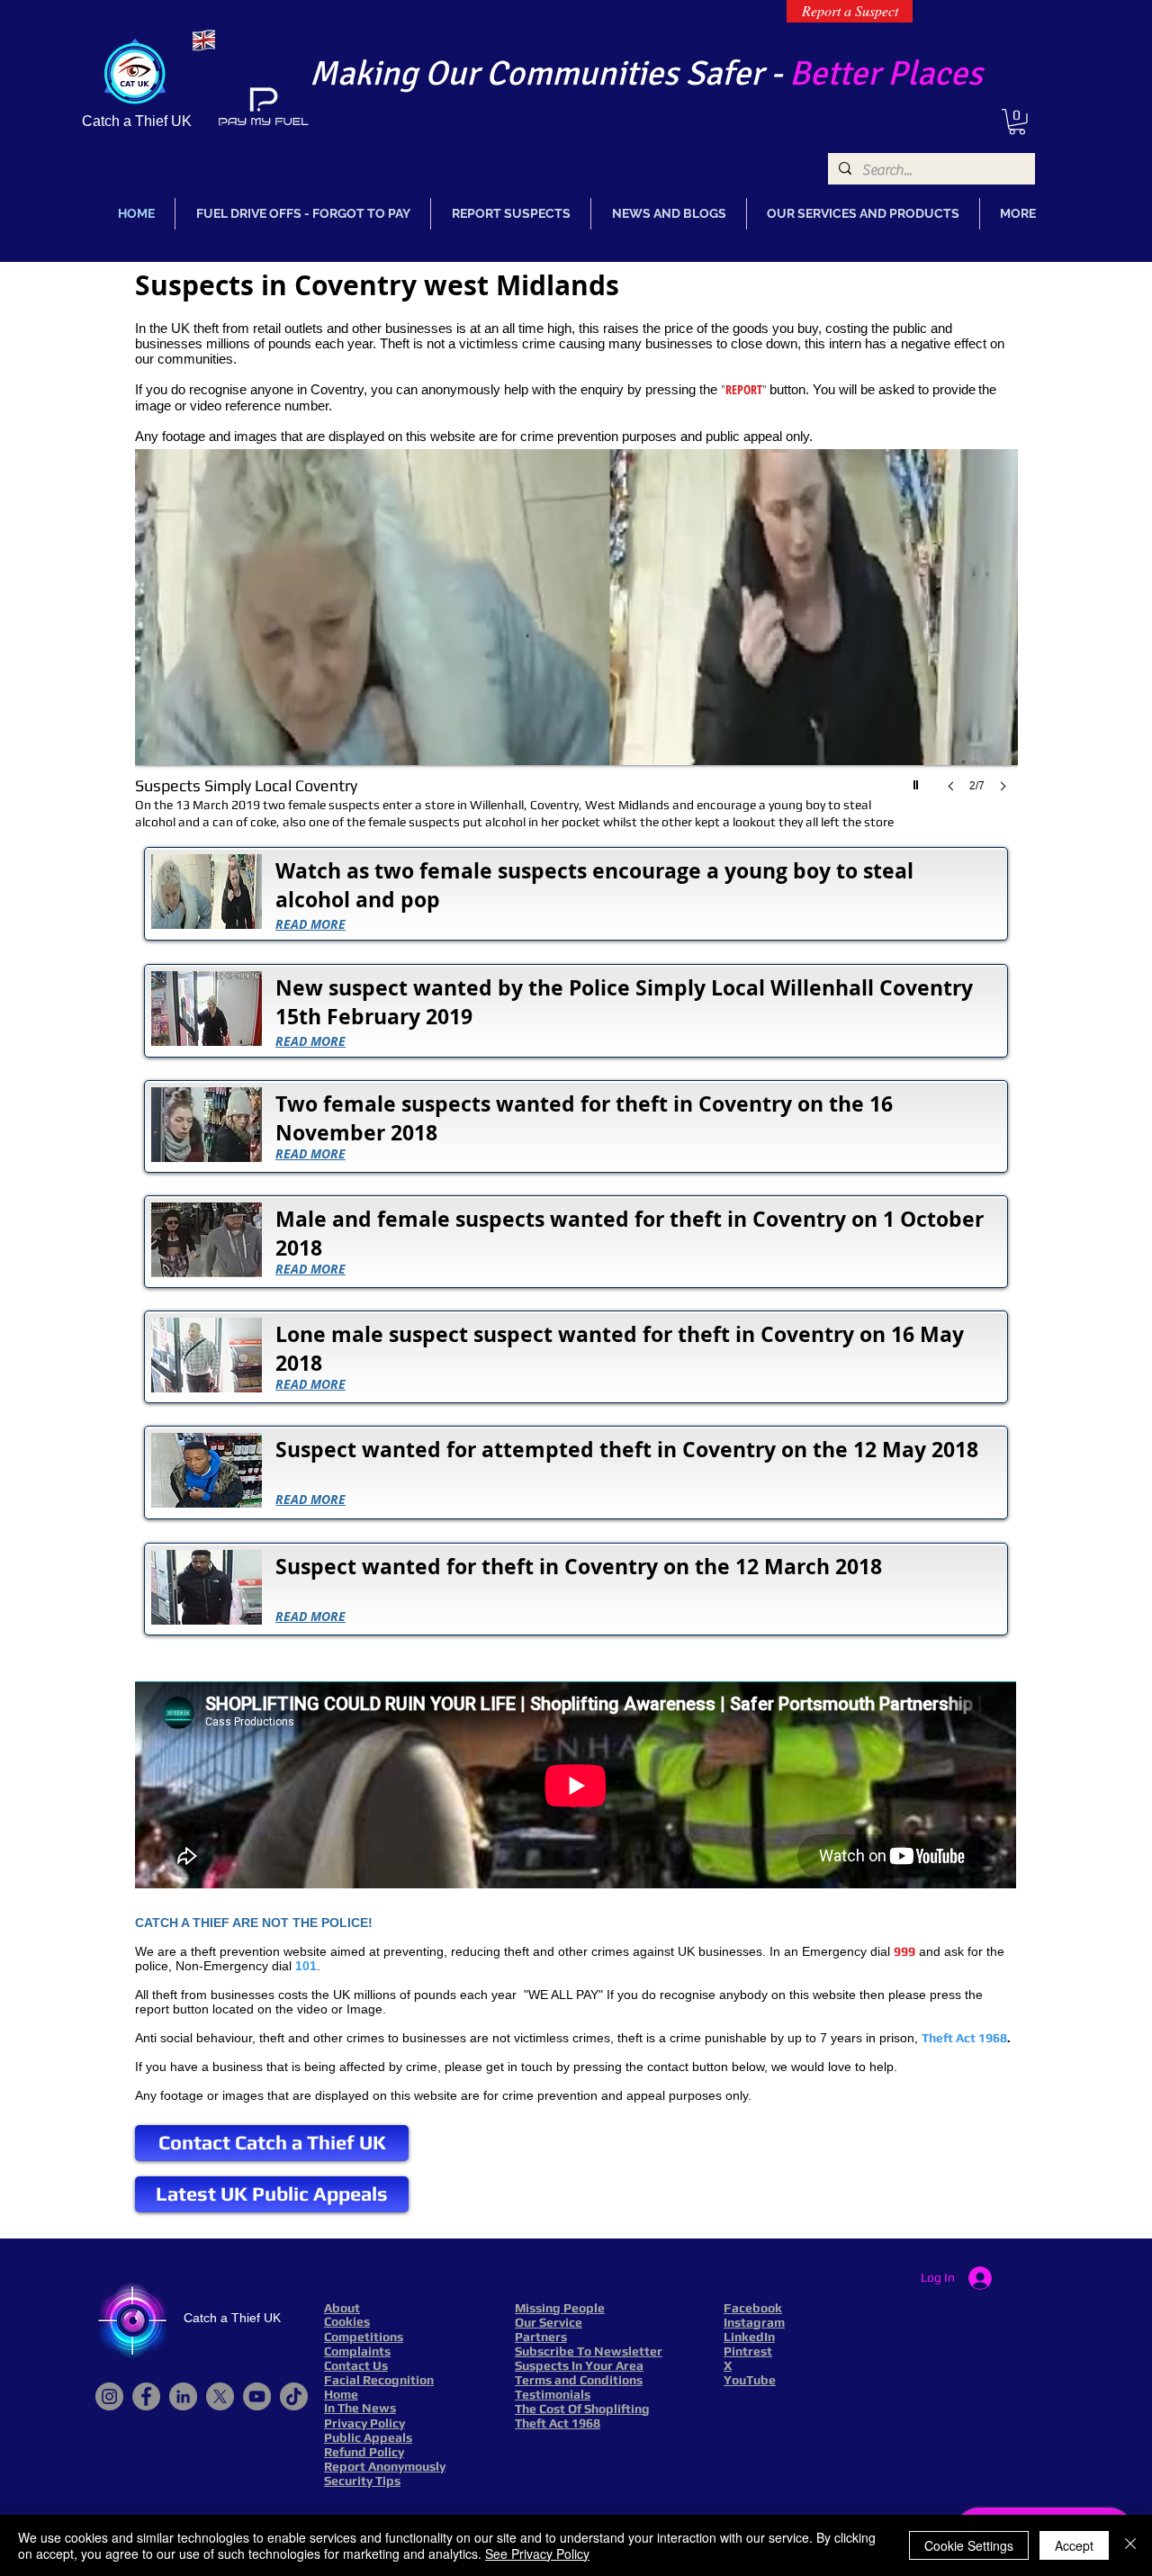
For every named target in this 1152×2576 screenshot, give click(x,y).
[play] (918, 780)
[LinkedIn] (183, 2396)
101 (306, 1966)
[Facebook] (146, 2396)
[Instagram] (109, 2396)
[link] (1017, 122)
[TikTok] (294, 2396)
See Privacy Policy (537, 2553)
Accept (1074, 2545)
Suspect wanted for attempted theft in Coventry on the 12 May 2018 (627, 1449)
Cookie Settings (969, 2545)
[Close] (1130, 2545)
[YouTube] (257, 2396)
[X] (220, 2396)
